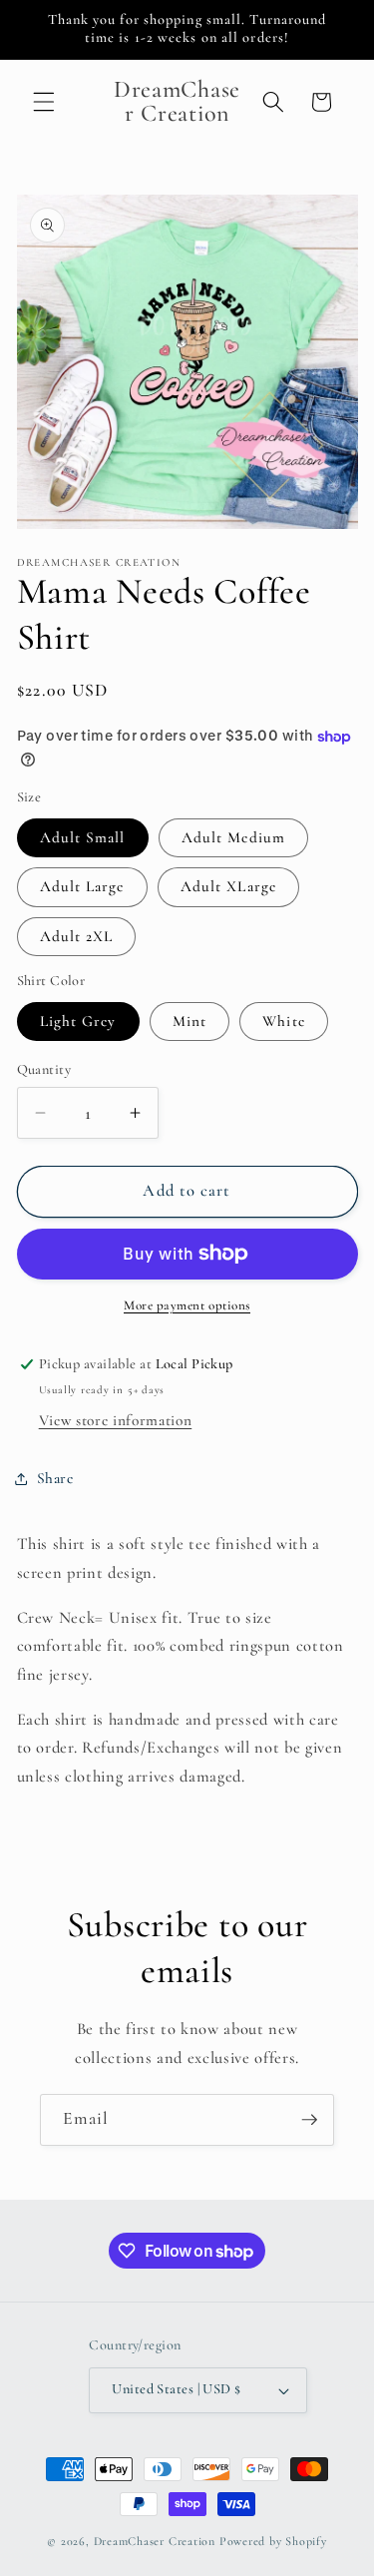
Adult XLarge (228, 886)
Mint (189, 1021)
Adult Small (83, 837)
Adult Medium (233, 837)
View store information (116, 1420)
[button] (44, 102)
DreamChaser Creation (155, 2541)
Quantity (44, 1069)
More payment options (187, 1305)
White (284, 1021)
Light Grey (78, 1021)
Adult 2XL (77, 936)
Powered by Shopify (273, 2541)
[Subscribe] (309, 2120)
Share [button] (55, 1478)
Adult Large (82, 886)
